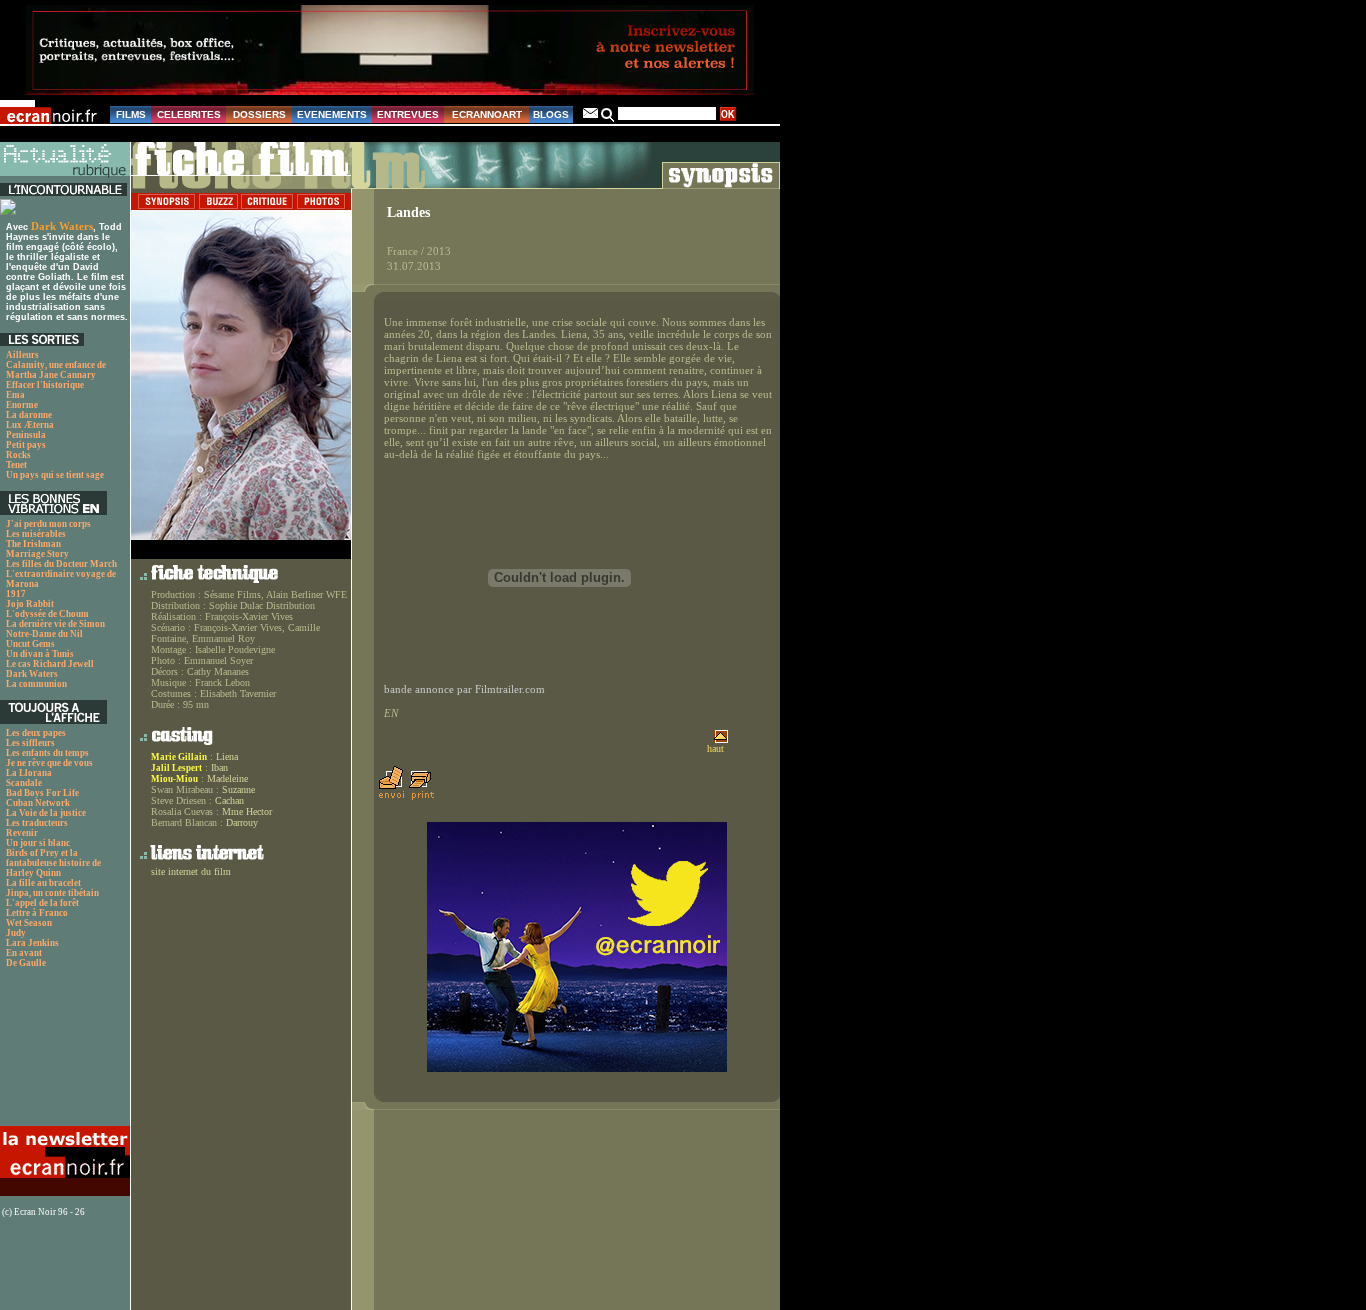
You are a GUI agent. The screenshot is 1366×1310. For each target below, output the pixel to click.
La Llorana (29, 773)
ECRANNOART (487, 114)
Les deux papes (36, 733)
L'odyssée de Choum (47, 614)
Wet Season (29, 923)
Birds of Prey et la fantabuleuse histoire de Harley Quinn (53, 863)
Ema (15, 395)
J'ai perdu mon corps (48, 524)
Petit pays (26, 445)
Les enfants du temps (47, 753)
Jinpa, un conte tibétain (52, 893)
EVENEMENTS (332, 114)
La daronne (29, 415)
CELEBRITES (189, 114)
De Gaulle (26, 963)
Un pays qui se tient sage (55, 475)
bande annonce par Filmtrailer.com (464, 689)
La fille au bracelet (43, 883)
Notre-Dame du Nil (44, 634)
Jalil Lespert (176, 768)
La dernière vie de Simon (55, 624)
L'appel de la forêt (42, 903)
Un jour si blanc (38, 843)
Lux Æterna (30, 425)
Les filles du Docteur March (61, 564)
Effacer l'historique (45, 385)
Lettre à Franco (37, 913)
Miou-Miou (174, 779)
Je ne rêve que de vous (49, 763)
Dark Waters (62, 226)
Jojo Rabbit (30, 604)
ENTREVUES (408, 114)
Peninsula (26, 435)
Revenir (22, 833)
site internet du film (191, 871)
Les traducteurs (37, 823)
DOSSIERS (259, 114)
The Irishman (33, 544)
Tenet (16, 465)
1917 (16, 594)
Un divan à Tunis (40, 654)
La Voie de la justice (46, 813)
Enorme (22, 405)
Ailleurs (22, 355)
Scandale (24, 783)
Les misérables (36, 534)
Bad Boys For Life (42, 793)
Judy (16, 933)
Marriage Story (37, 554)
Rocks (18, 455)
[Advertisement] (62, 1052)
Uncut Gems (30, 644)
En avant (24, 953)
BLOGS (551, 114)
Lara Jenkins (32, 943)
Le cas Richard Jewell (50, 664)
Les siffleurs (30, 743)
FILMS (131, 114)
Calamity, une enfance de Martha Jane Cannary (56, 370)
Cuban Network (38, 803)
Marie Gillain (179, 757)
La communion (36, 684)
